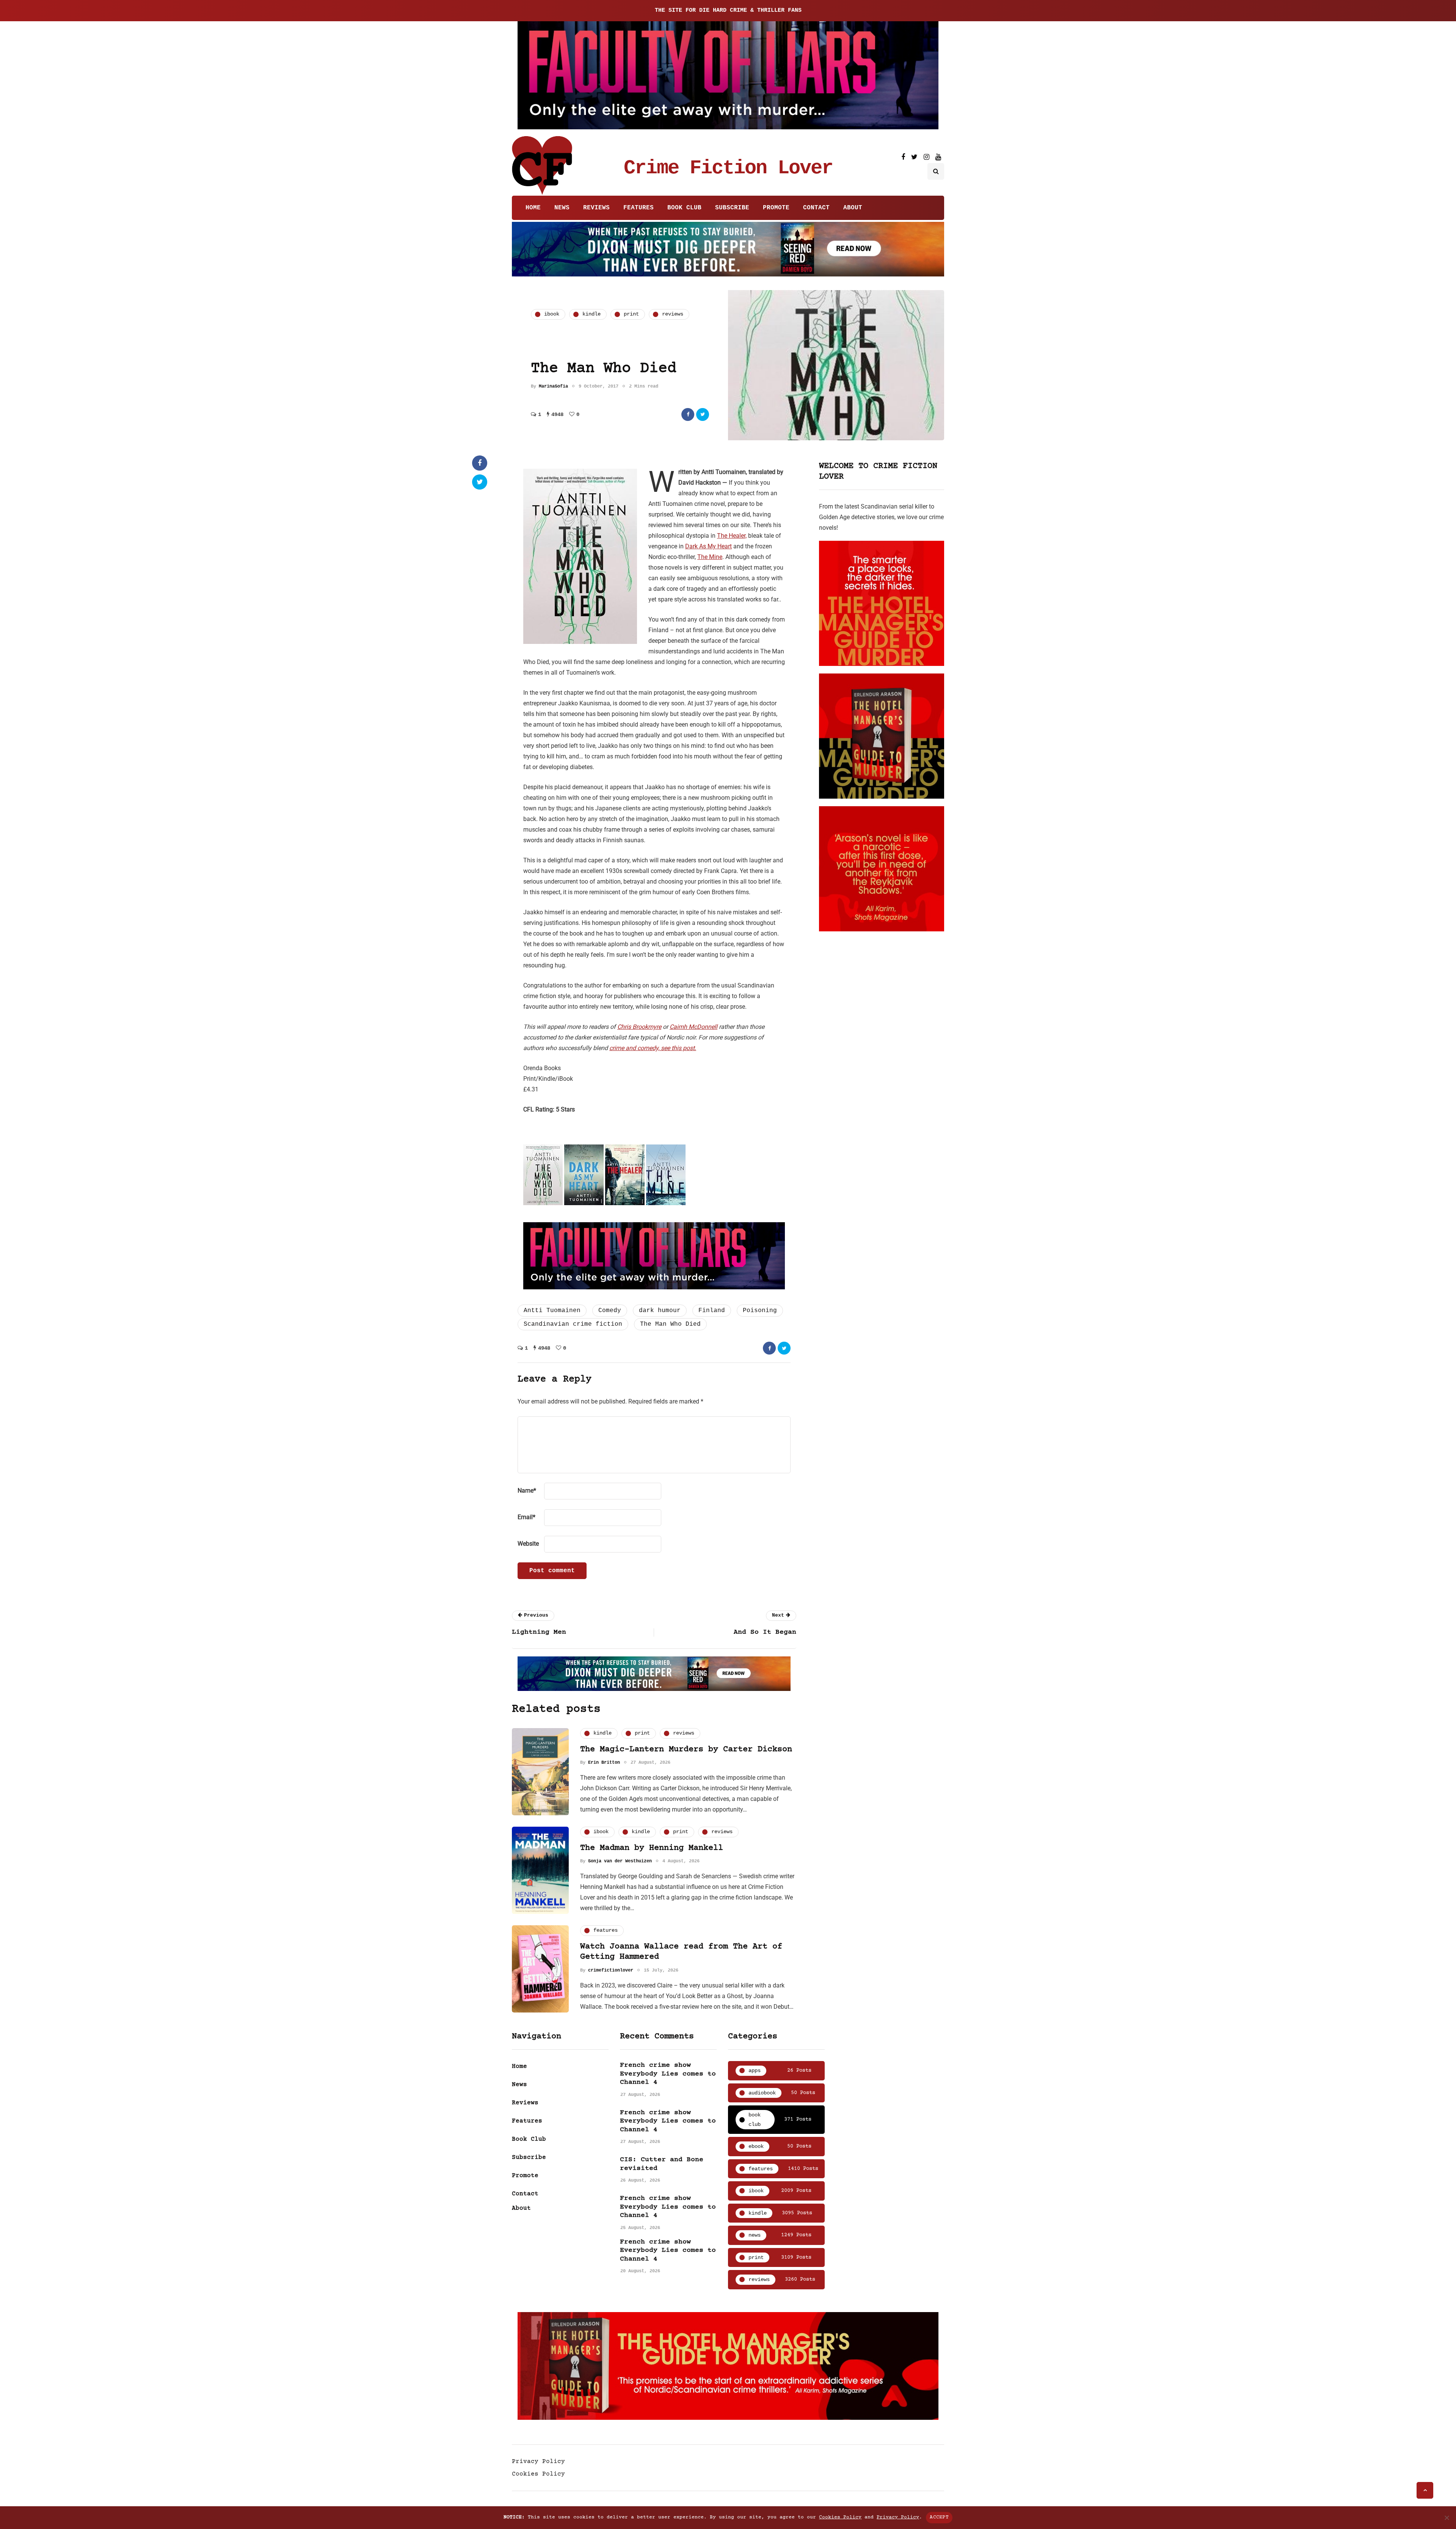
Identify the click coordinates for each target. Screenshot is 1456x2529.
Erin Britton (604, 1763)
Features (639, 208)
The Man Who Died (670, 1324)
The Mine (710, 557)
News (562, 208)
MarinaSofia (553, 386)
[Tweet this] (703, 414)
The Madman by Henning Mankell (652, 1848)
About (853, 208)
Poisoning (760, 1311)
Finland (712, 1311)
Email (526, 1517)
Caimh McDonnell (693, 1027)
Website (528, 1544)
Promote (776, 208)
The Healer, (732, 536)
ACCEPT (939, 2517)
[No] (1447, 2518)
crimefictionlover (611, 1970)
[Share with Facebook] (688, 414)
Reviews (596, 208)
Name (527, 1491)
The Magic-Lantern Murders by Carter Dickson (686, 1750)
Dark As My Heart (708, 546)
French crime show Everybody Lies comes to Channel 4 (668, 2074)
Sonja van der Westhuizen (620, 1861)
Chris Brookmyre (639, 1027)
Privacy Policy (538, 2461)
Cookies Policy (538, 2474)
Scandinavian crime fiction (573, 1324)
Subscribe (732, 208)
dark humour (660, 1311)
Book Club (684, 208)
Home (533, 208)
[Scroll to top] (1425, 2490)
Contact (816, 208)
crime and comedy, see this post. (653, 1048)
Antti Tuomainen (552, 1311)
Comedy (610, 1311)
